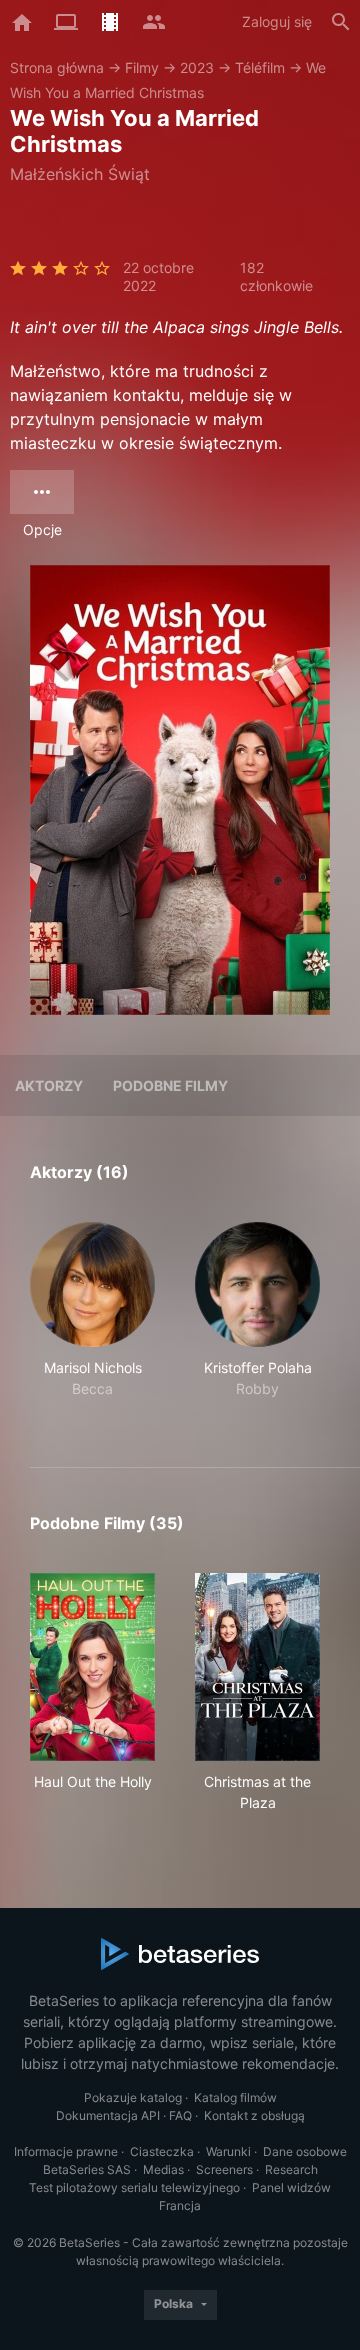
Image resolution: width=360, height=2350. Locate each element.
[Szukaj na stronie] (341, 22)
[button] (92, 1321)
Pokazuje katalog (133, 2097)
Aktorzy (49, 1085)
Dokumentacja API (108, 2115)
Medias (163, 2169)
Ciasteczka (162, 2151)
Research (291, 2169)
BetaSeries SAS (87, 2169)
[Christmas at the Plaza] (257, 1667)
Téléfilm (260, 67)
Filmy (142, 67)
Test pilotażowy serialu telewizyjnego (134, 2187)
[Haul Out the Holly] (92, 1667)
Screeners (224, 2169)
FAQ (180, 2115)
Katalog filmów (235, 2097)
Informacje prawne (66, 2151)
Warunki (228, 2151)
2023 (197, 67)
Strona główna (57, 67)
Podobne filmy (170, 1085)
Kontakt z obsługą (254, 2115)
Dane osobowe (305, 2151)
